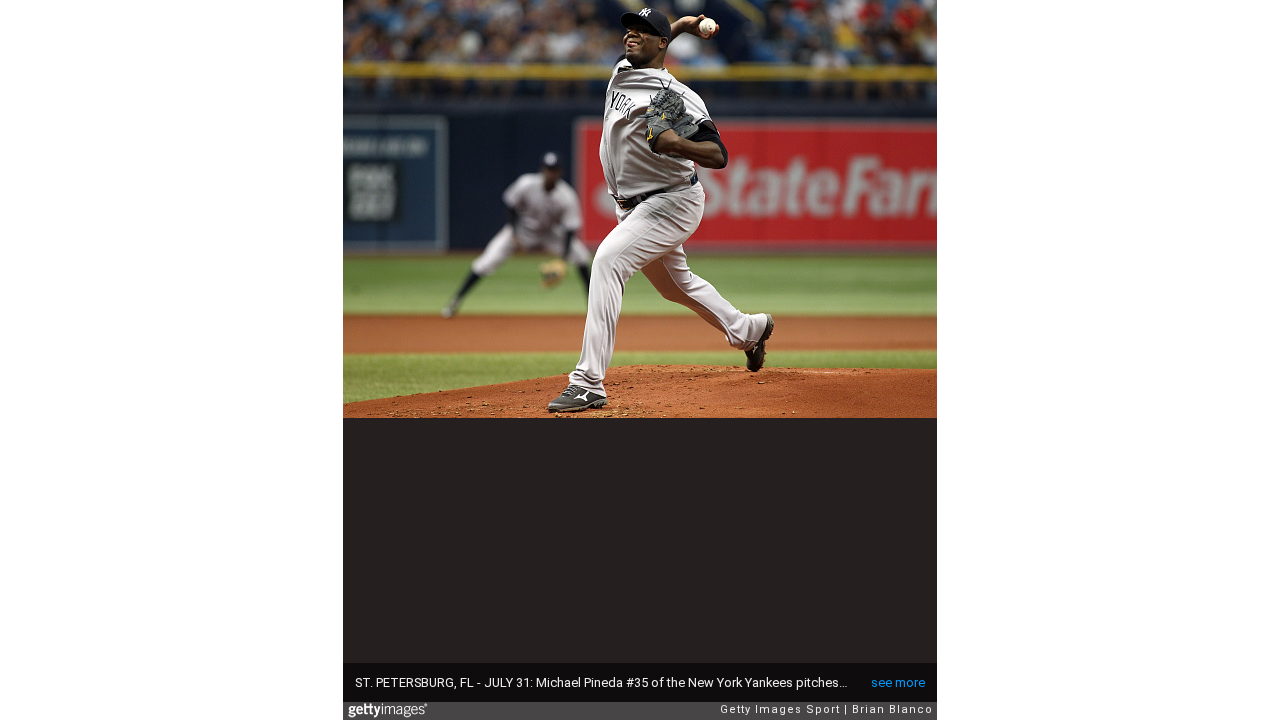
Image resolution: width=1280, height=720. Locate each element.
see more (898, 682)
